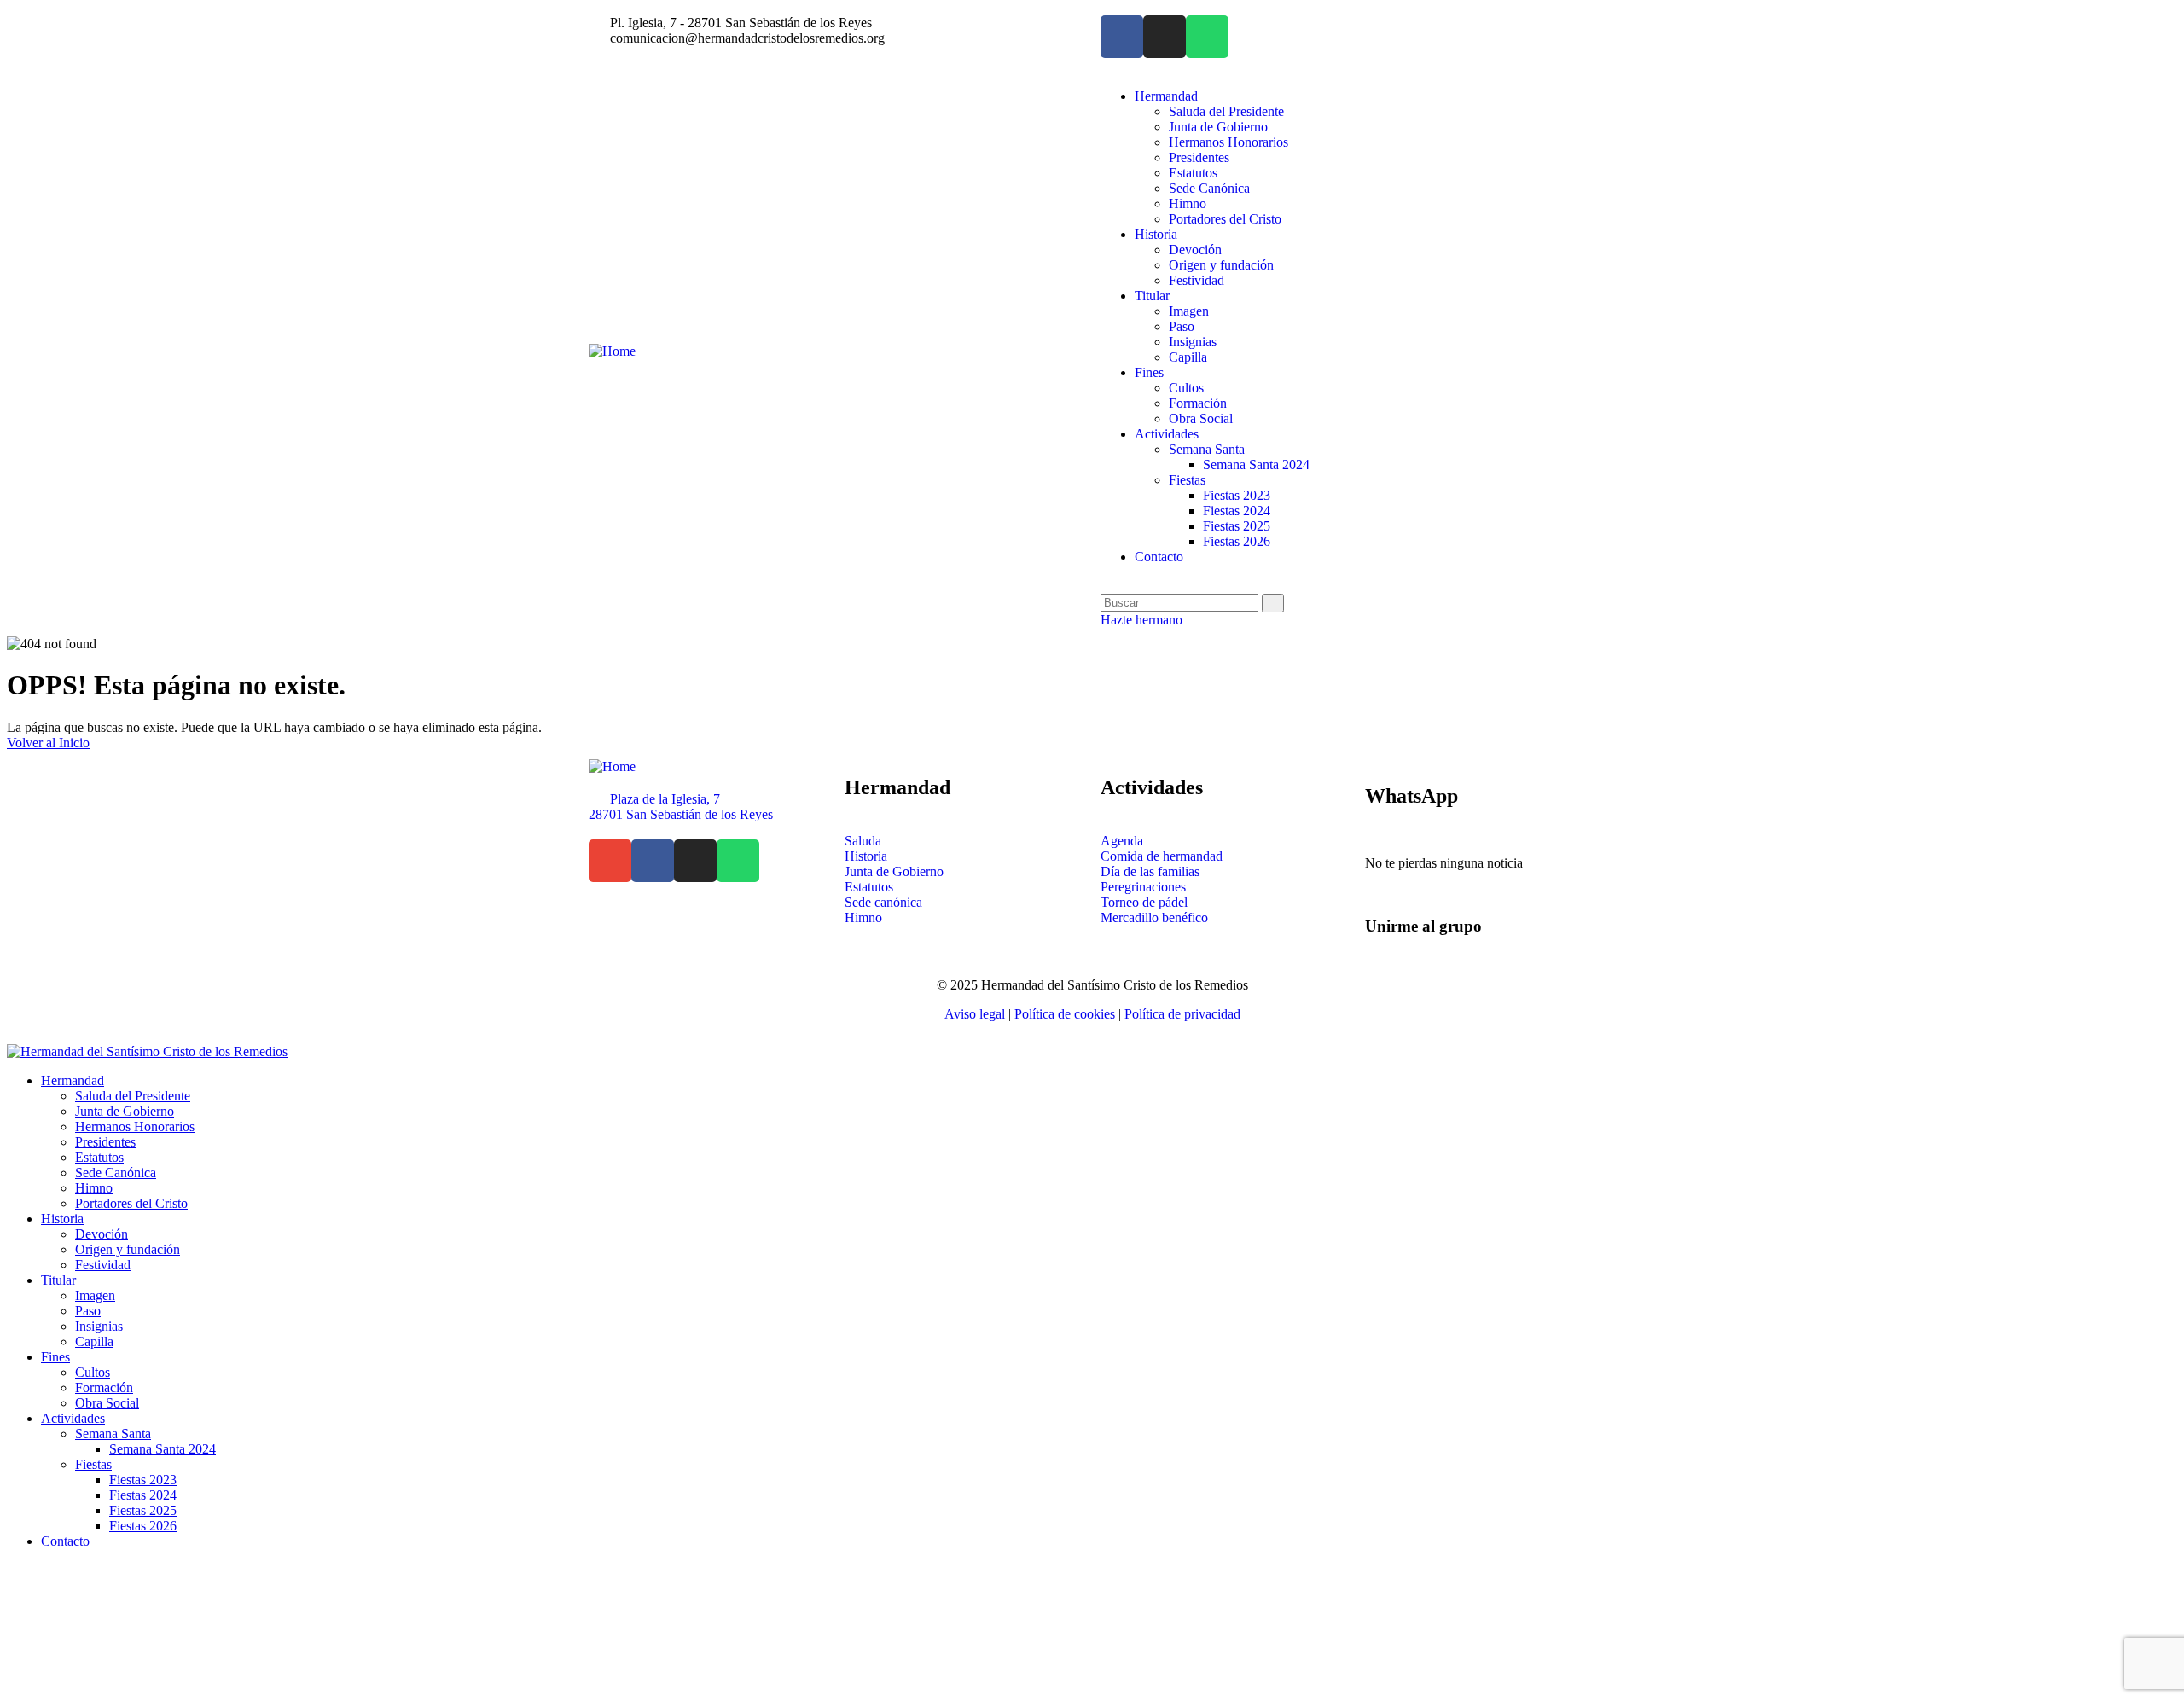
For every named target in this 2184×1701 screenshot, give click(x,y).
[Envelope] (610, 861)
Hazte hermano (1141, 620)
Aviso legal (975, 1014)
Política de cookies (1065, 1014)
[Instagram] (1165, 37)
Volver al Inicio (48, 743)
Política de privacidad (1182, 1014)
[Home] (612, 351)
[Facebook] (1122, 37)
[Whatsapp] (1207, 37)
